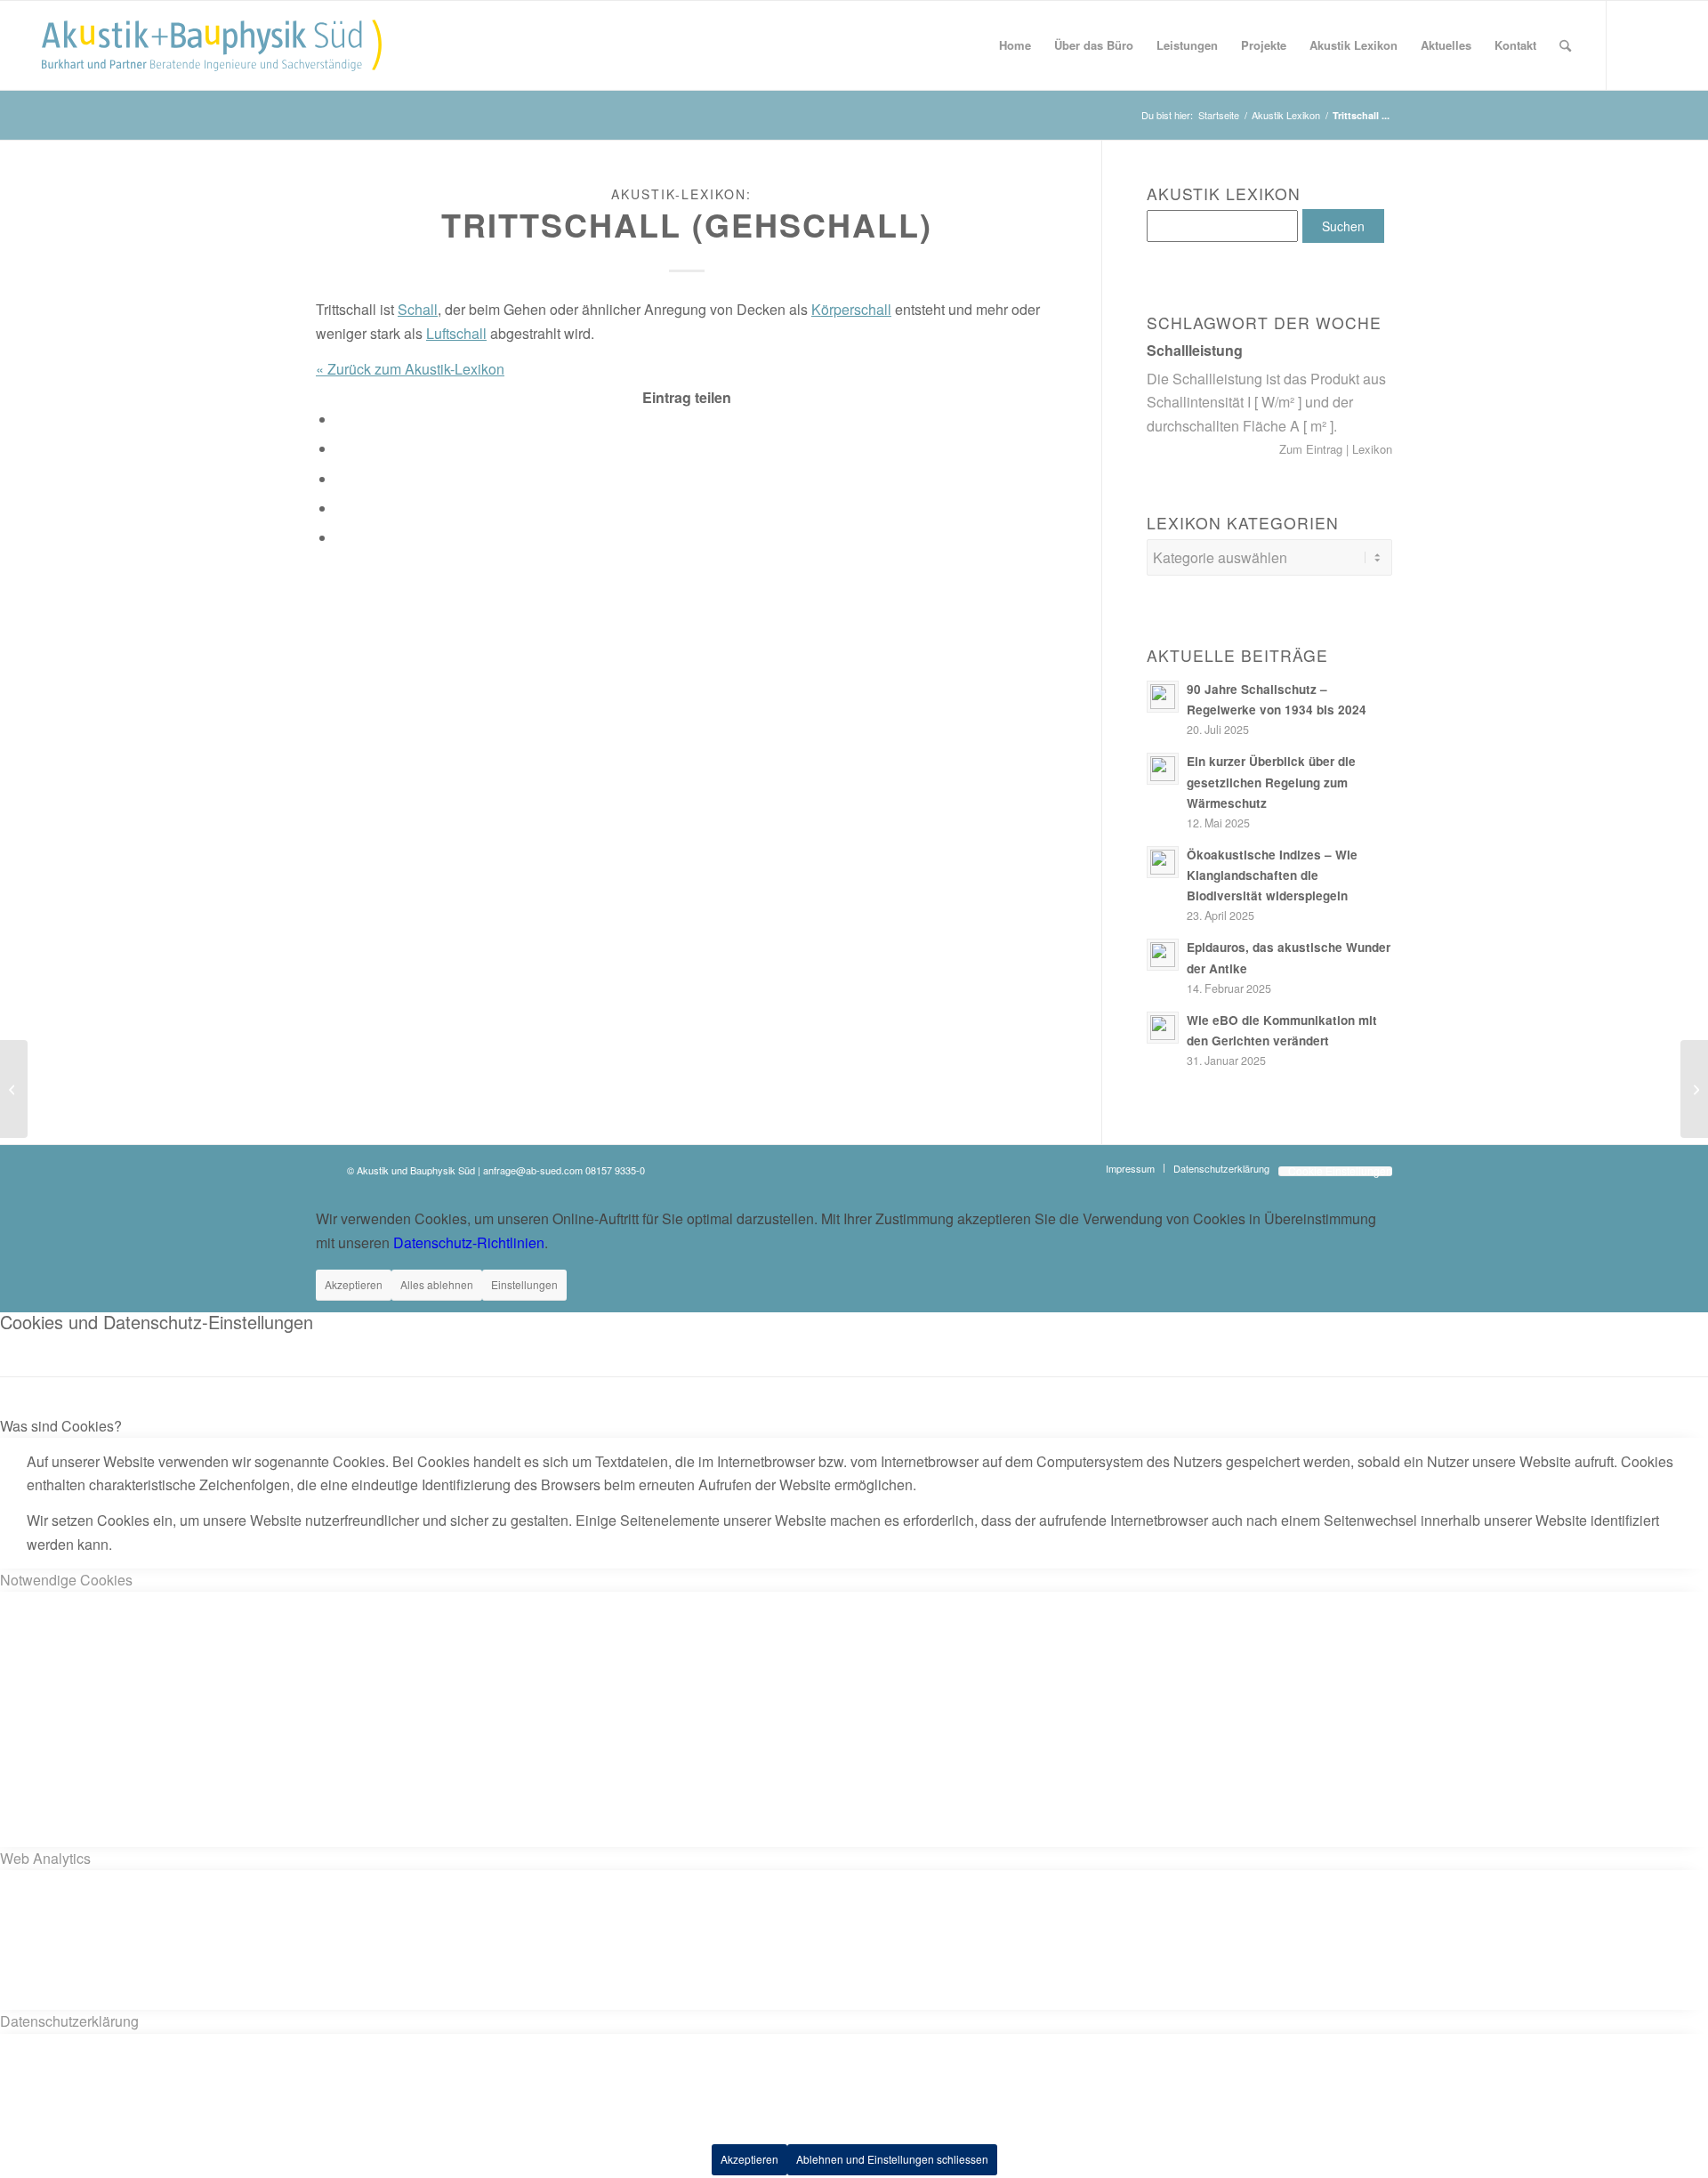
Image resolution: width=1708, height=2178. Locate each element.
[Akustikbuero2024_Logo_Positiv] (212, 45)
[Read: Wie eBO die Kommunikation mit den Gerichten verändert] (1163, 1028)
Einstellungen (524, 1284)
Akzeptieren (354, 1284)
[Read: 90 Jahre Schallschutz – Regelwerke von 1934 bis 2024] (1163, 697)
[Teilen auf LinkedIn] (342, 449)
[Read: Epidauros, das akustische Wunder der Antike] (1163, 955)
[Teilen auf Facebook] (342, 419)
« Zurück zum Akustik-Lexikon (410, 369)
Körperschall (851, 309)
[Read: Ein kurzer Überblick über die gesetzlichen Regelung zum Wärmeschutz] (1163, 769)
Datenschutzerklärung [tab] (69, 2021)
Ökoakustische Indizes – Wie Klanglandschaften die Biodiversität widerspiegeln (1272, 875)
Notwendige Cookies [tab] (66, 1580)
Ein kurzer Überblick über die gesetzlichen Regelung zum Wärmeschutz (1271, 782)
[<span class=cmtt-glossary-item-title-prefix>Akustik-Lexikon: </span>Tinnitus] (14, 1089)
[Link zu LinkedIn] (1661, 44)
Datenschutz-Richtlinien (469, 1242)
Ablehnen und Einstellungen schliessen (892, 2159)
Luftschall (456, 333)
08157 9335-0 (615, 1170)
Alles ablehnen (437, 1284)
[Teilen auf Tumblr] (342, 479)
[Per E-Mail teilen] (342, 538)
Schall (418, 309)
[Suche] (1565, 45)
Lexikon (1370, 449)
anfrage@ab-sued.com (533, 1170)
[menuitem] (1015, 45)
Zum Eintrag (1313, 449)
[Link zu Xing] (1634, 44)
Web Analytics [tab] (45, 1858)
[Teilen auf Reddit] (342, 508)
